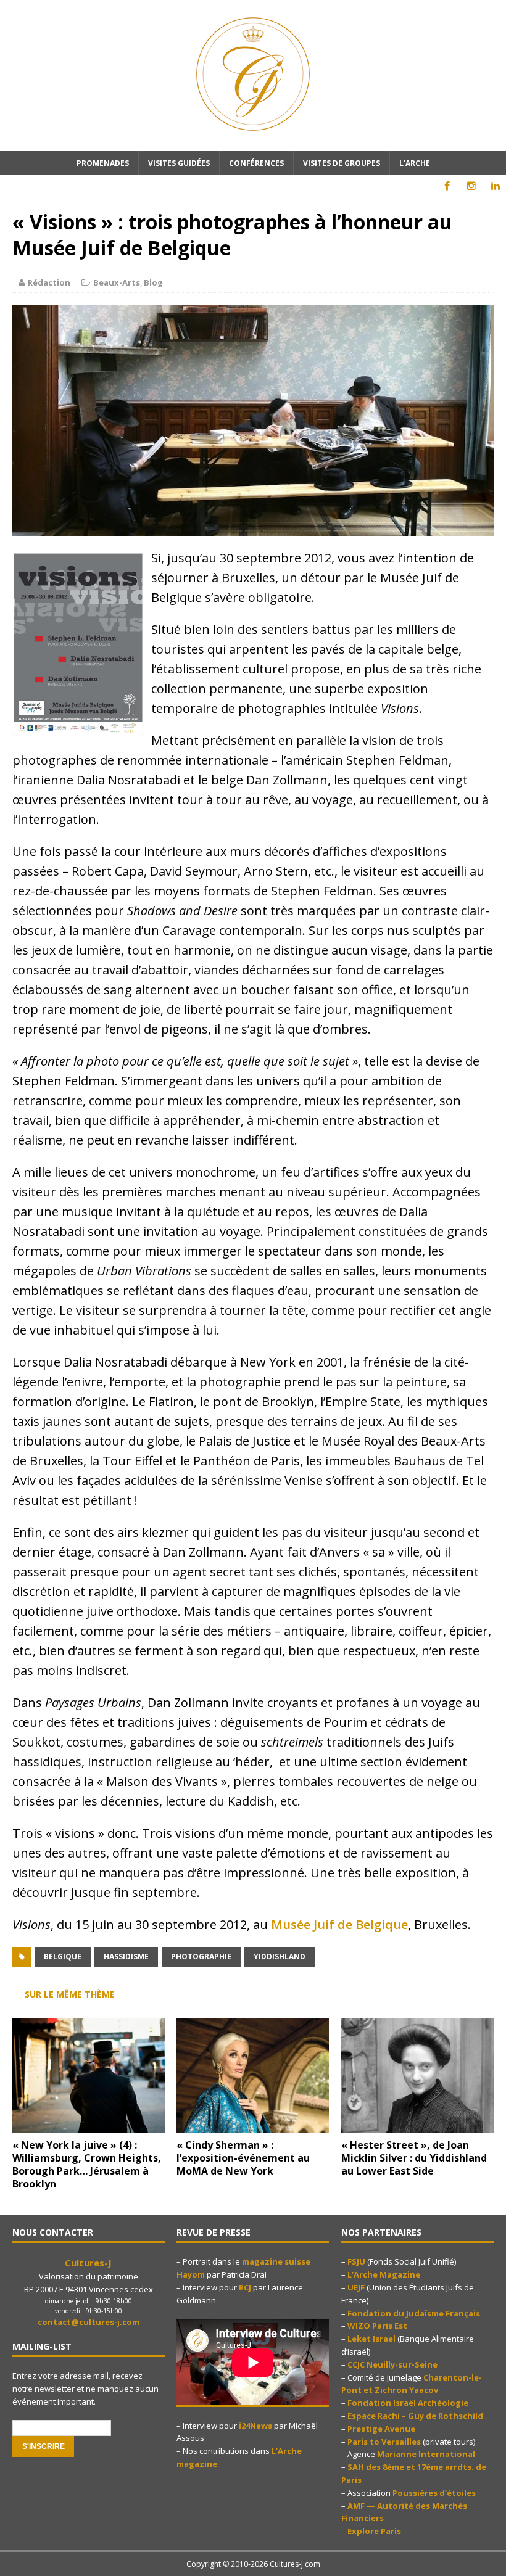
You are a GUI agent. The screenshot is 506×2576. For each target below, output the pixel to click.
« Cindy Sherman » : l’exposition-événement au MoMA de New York (243, 2158)
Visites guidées (179, 163)
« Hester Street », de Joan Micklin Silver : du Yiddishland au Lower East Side (414, 2158)
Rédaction (49, 282)
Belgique (63, 1957)
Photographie (201, 1957)
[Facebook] (447, 186)
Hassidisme (126, 1957)
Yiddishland (280, 1957)
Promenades (103, 163)
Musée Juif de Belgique (339, 1924)
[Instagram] (471, 186)
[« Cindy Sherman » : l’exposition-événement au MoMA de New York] (253, 2125)
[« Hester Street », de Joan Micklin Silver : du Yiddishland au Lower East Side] (417, 2125)
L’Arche (415, 163)
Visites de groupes (342, 163)
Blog (153, 282)
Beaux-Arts (117, 282)
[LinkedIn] (495, 186)
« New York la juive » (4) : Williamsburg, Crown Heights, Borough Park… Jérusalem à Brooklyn (87, 2164)
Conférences (256, 163)
